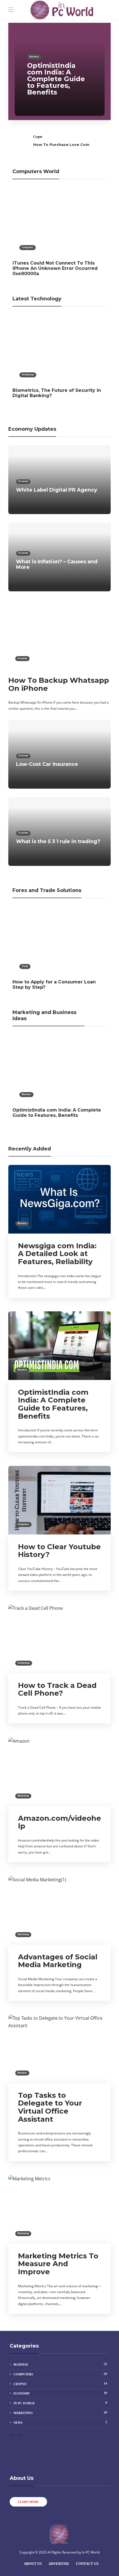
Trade (25, 966)
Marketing (23, 1796)
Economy (23, 481)
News (60, 2422)
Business (34, 57)
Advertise (59, 2564)
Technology (28, 375)
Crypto (38, 137)
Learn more (28, 2502)
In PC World (60, 2403)
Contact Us (87, 2564)
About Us (33, 2564)
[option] (60, 71)
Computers (28, 247)
